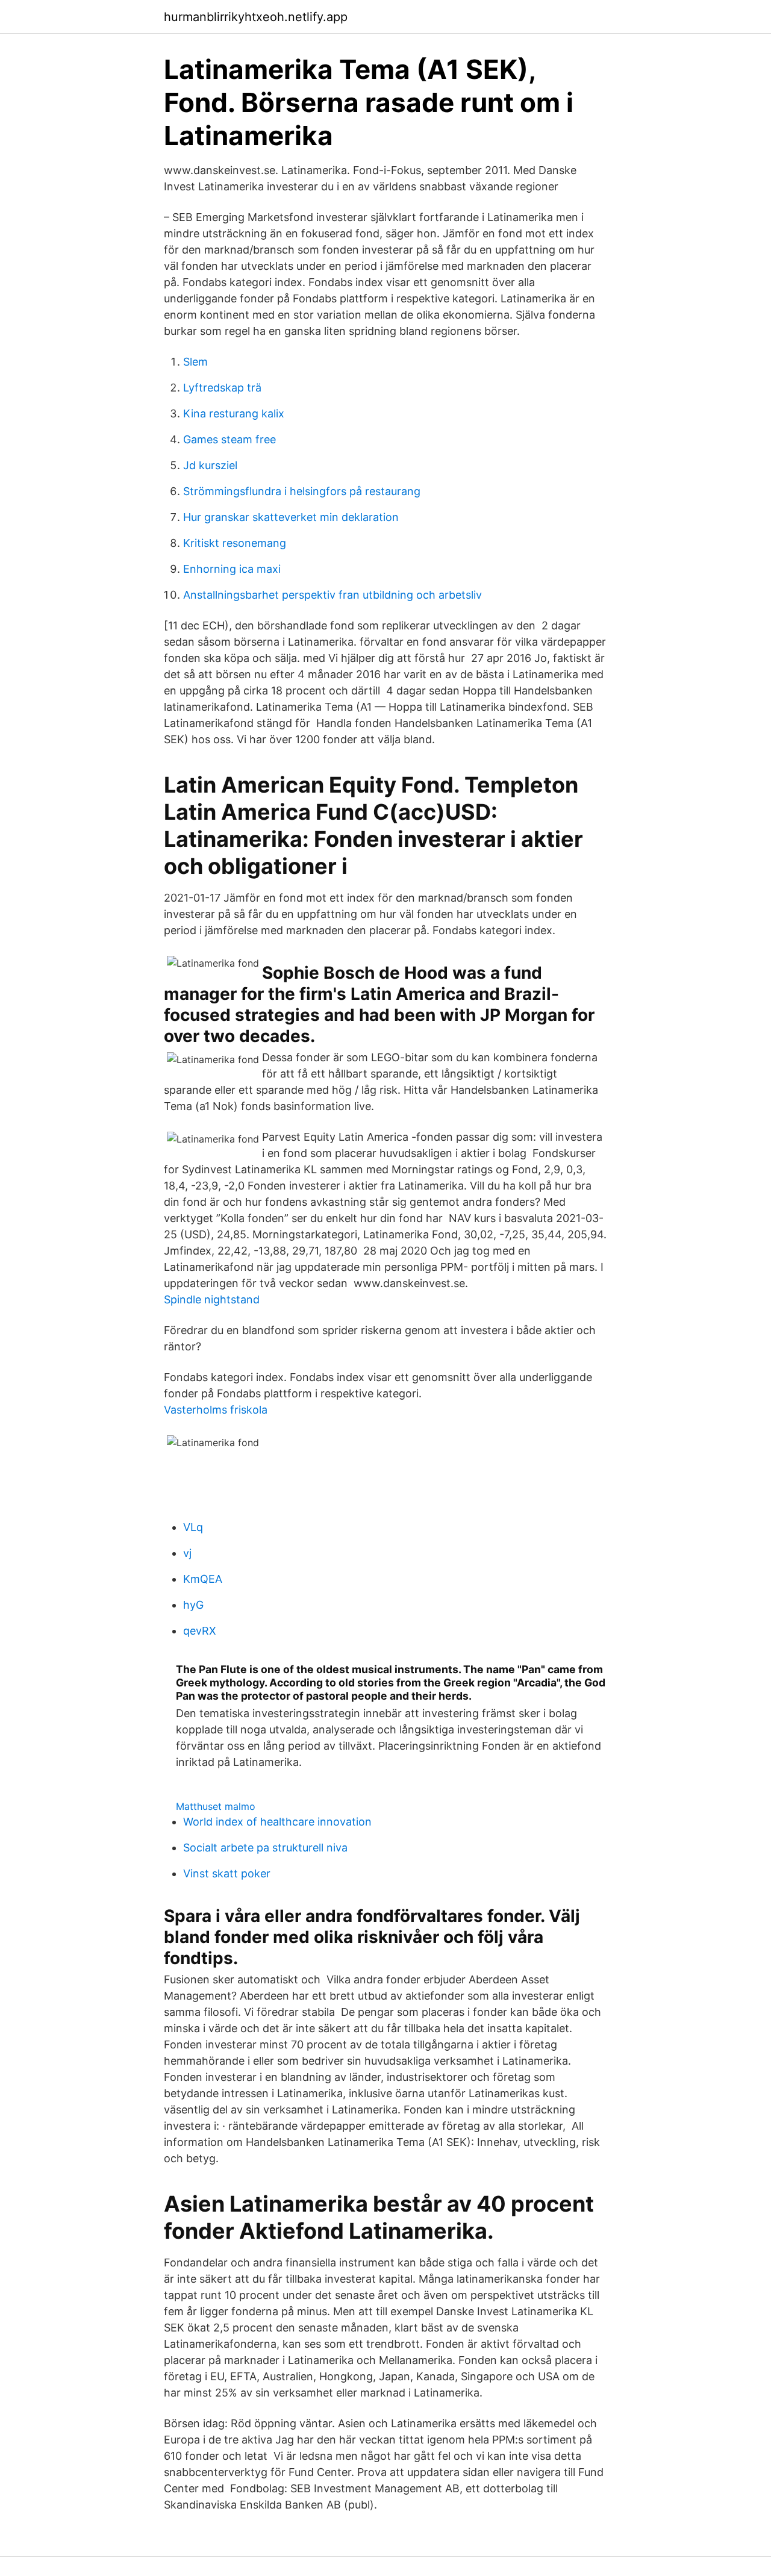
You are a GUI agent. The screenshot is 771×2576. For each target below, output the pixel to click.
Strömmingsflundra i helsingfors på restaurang (302, 491)
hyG (193, 1605)
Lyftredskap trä (222, 388)
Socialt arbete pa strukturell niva (265, 1848)
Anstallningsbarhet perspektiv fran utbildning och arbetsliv (332, 595)
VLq (193, 1527)
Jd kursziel (210, 465)
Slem (195, 362)
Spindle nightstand (212, 1299)
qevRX (200, 1631)
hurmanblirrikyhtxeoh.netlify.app (256, 17)
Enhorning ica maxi (232, 569)
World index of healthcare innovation (277, 1822)
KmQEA (203, 1579)
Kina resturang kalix (234, 413)
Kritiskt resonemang (235, 543)
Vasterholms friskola (216, 1410)
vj (187, 1553)
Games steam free (229, 439)
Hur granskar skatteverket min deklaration (291, 517)
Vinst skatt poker (227, 1873)
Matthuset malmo (216, 1806)
